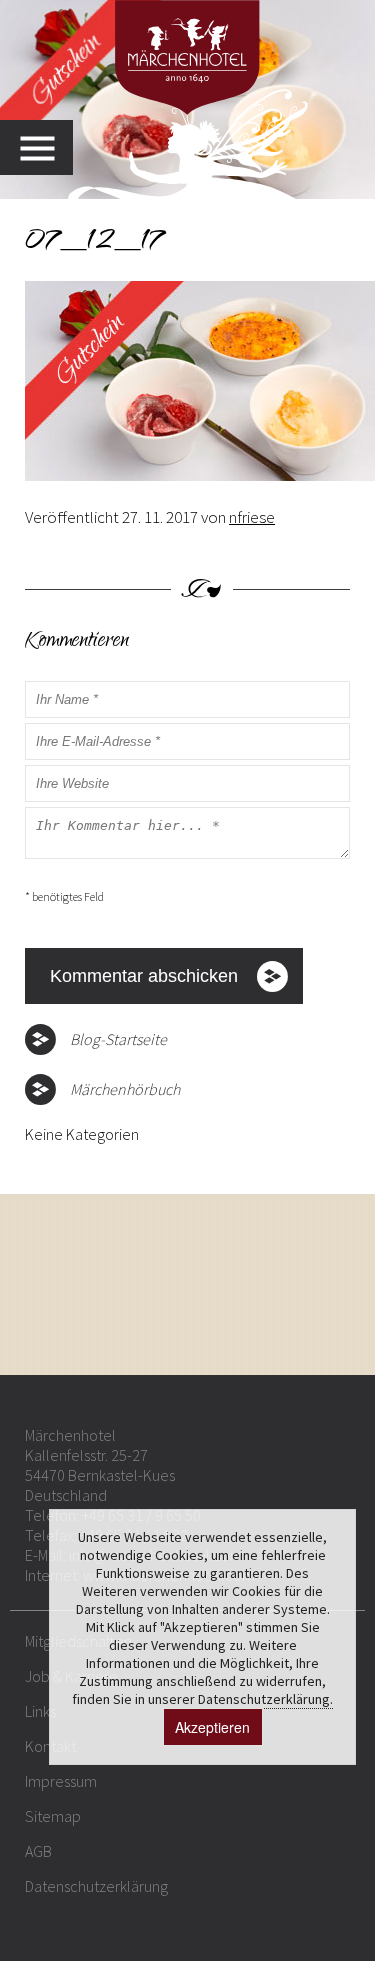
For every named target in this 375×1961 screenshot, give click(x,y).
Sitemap (53, 1816)
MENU (46, 147)
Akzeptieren (212, 1727)
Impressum (61, 1781)
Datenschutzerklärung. (265, 1699)
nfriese (252, 517)
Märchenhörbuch (125, 1089)
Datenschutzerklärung (96, 1886)
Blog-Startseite (118, 1039)
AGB (38, 1851)
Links (40, 1711)
